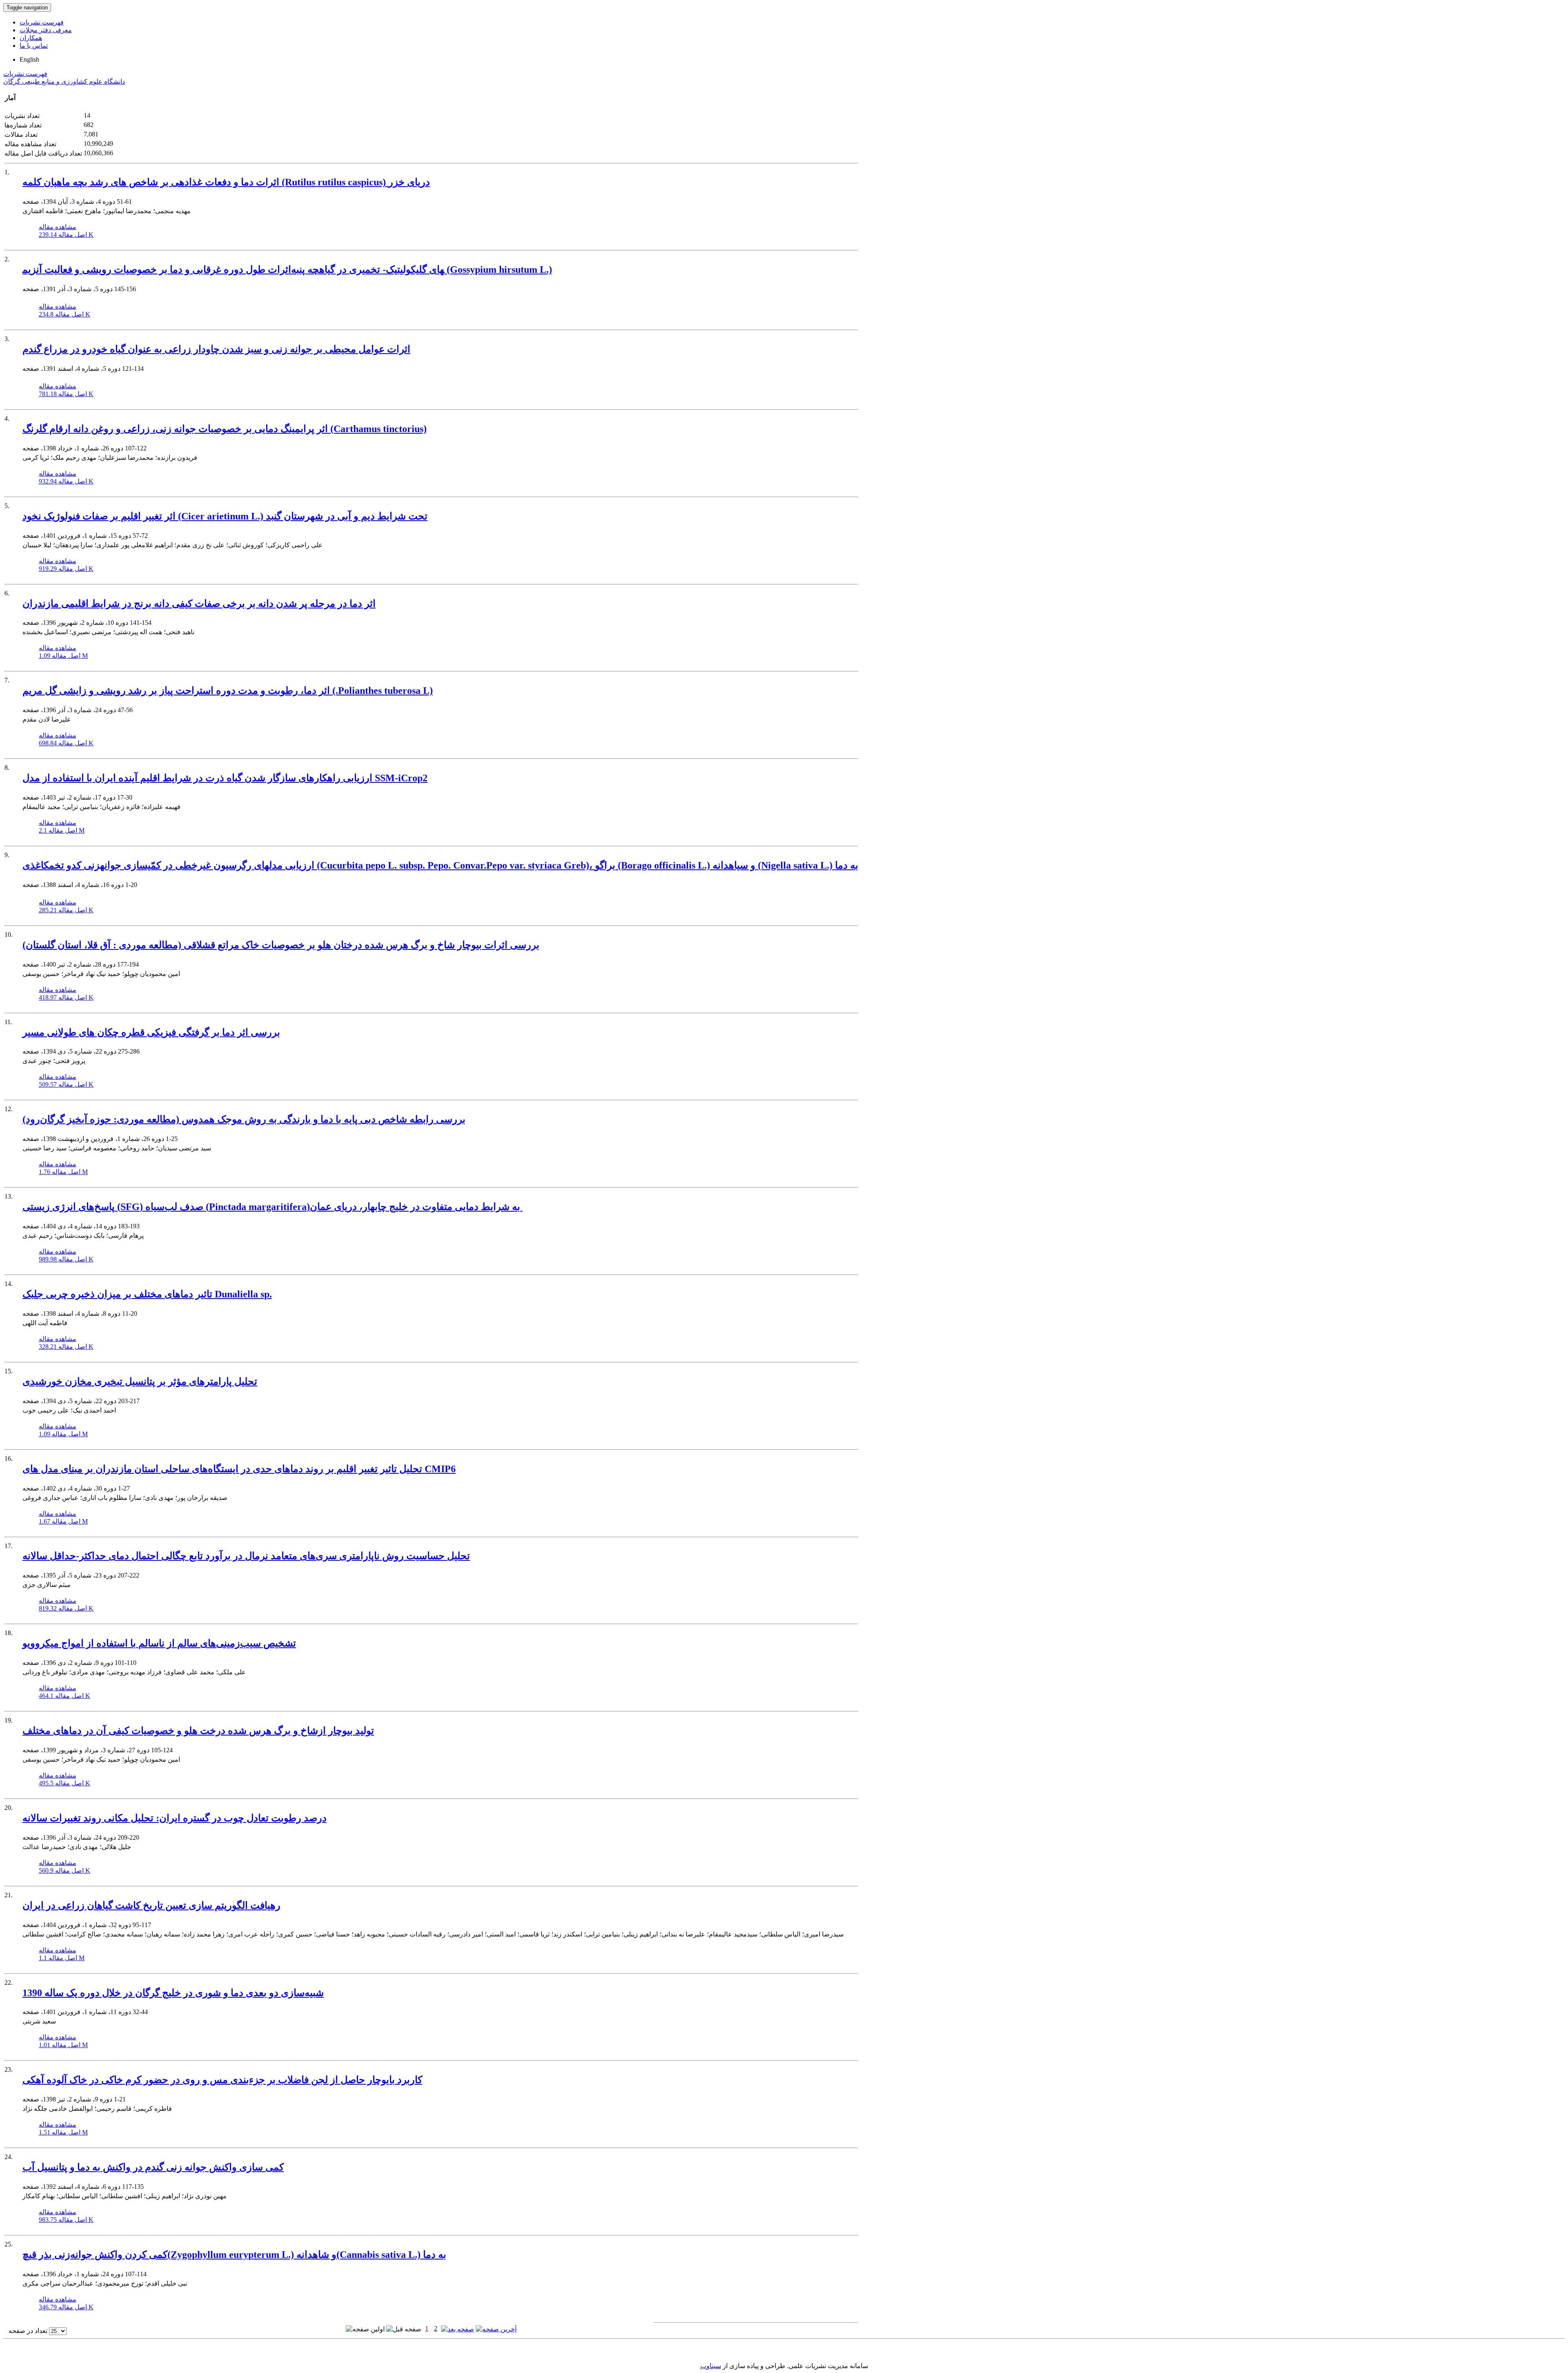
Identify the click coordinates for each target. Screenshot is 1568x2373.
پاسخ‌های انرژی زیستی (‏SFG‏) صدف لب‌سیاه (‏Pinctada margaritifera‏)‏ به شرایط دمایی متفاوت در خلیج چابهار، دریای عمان (273, 1207)
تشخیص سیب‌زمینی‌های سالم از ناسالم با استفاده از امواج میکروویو (159, 1643)
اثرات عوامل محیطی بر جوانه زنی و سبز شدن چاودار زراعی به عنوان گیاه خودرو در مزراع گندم (216, 349)
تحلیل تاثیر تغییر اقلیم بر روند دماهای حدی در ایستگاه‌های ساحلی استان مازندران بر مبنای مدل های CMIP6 (239, 1469)
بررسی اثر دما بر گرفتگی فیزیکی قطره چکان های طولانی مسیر (151, 1032)
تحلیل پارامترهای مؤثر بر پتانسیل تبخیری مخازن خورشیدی (140, 1381)
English (29, 59)
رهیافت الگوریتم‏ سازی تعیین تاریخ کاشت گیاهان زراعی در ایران (151, 1905)
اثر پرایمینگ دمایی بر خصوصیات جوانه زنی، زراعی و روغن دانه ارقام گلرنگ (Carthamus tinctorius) (225, 429)
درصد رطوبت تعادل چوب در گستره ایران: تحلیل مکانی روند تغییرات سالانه (175, 1818)
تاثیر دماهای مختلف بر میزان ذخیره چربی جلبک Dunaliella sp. (147, 1294)
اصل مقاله (66, 235)
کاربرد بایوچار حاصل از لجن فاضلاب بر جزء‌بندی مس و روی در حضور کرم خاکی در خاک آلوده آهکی (222, 2080)
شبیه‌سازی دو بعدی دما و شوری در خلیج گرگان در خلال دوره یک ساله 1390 (173, 1993)
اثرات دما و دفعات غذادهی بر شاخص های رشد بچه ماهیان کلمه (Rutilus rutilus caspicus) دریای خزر (226, 182)
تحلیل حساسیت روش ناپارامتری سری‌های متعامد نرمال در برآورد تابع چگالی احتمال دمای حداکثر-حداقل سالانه (246, 1556)
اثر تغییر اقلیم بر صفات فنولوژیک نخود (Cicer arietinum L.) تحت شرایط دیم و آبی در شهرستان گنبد (225, 516)
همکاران (31, 38)
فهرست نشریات (42, 22)
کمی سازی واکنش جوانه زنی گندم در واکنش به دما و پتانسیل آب (153, 2167)
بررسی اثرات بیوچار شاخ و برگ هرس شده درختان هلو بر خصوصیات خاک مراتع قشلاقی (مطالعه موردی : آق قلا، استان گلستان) (281, 945)
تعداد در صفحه (28, 2331)
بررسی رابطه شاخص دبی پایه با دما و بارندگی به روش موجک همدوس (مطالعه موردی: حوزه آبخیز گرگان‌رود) (244, 1119)
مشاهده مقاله (58, 227)
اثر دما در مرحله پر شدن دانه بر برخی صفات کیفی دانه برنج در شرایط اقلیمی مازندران (199, 604)
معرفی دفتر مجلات (46, 30)
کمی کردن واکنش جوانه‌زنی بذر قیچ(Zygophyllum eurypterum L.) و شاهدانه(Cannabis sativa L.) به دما (234, 2255)
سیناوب (711, 2366)
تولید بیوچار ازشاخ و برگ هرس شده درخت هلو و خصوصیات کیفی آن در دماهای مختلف (198, 1731)
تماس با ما (34, 46)
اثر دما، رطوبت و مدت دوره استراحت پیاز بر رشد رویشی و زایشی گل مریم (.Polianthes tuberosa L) (228, 691)
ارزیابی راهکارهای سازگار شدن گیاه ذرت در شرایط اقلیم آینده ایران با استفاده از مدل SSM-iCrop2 (225, 778)
